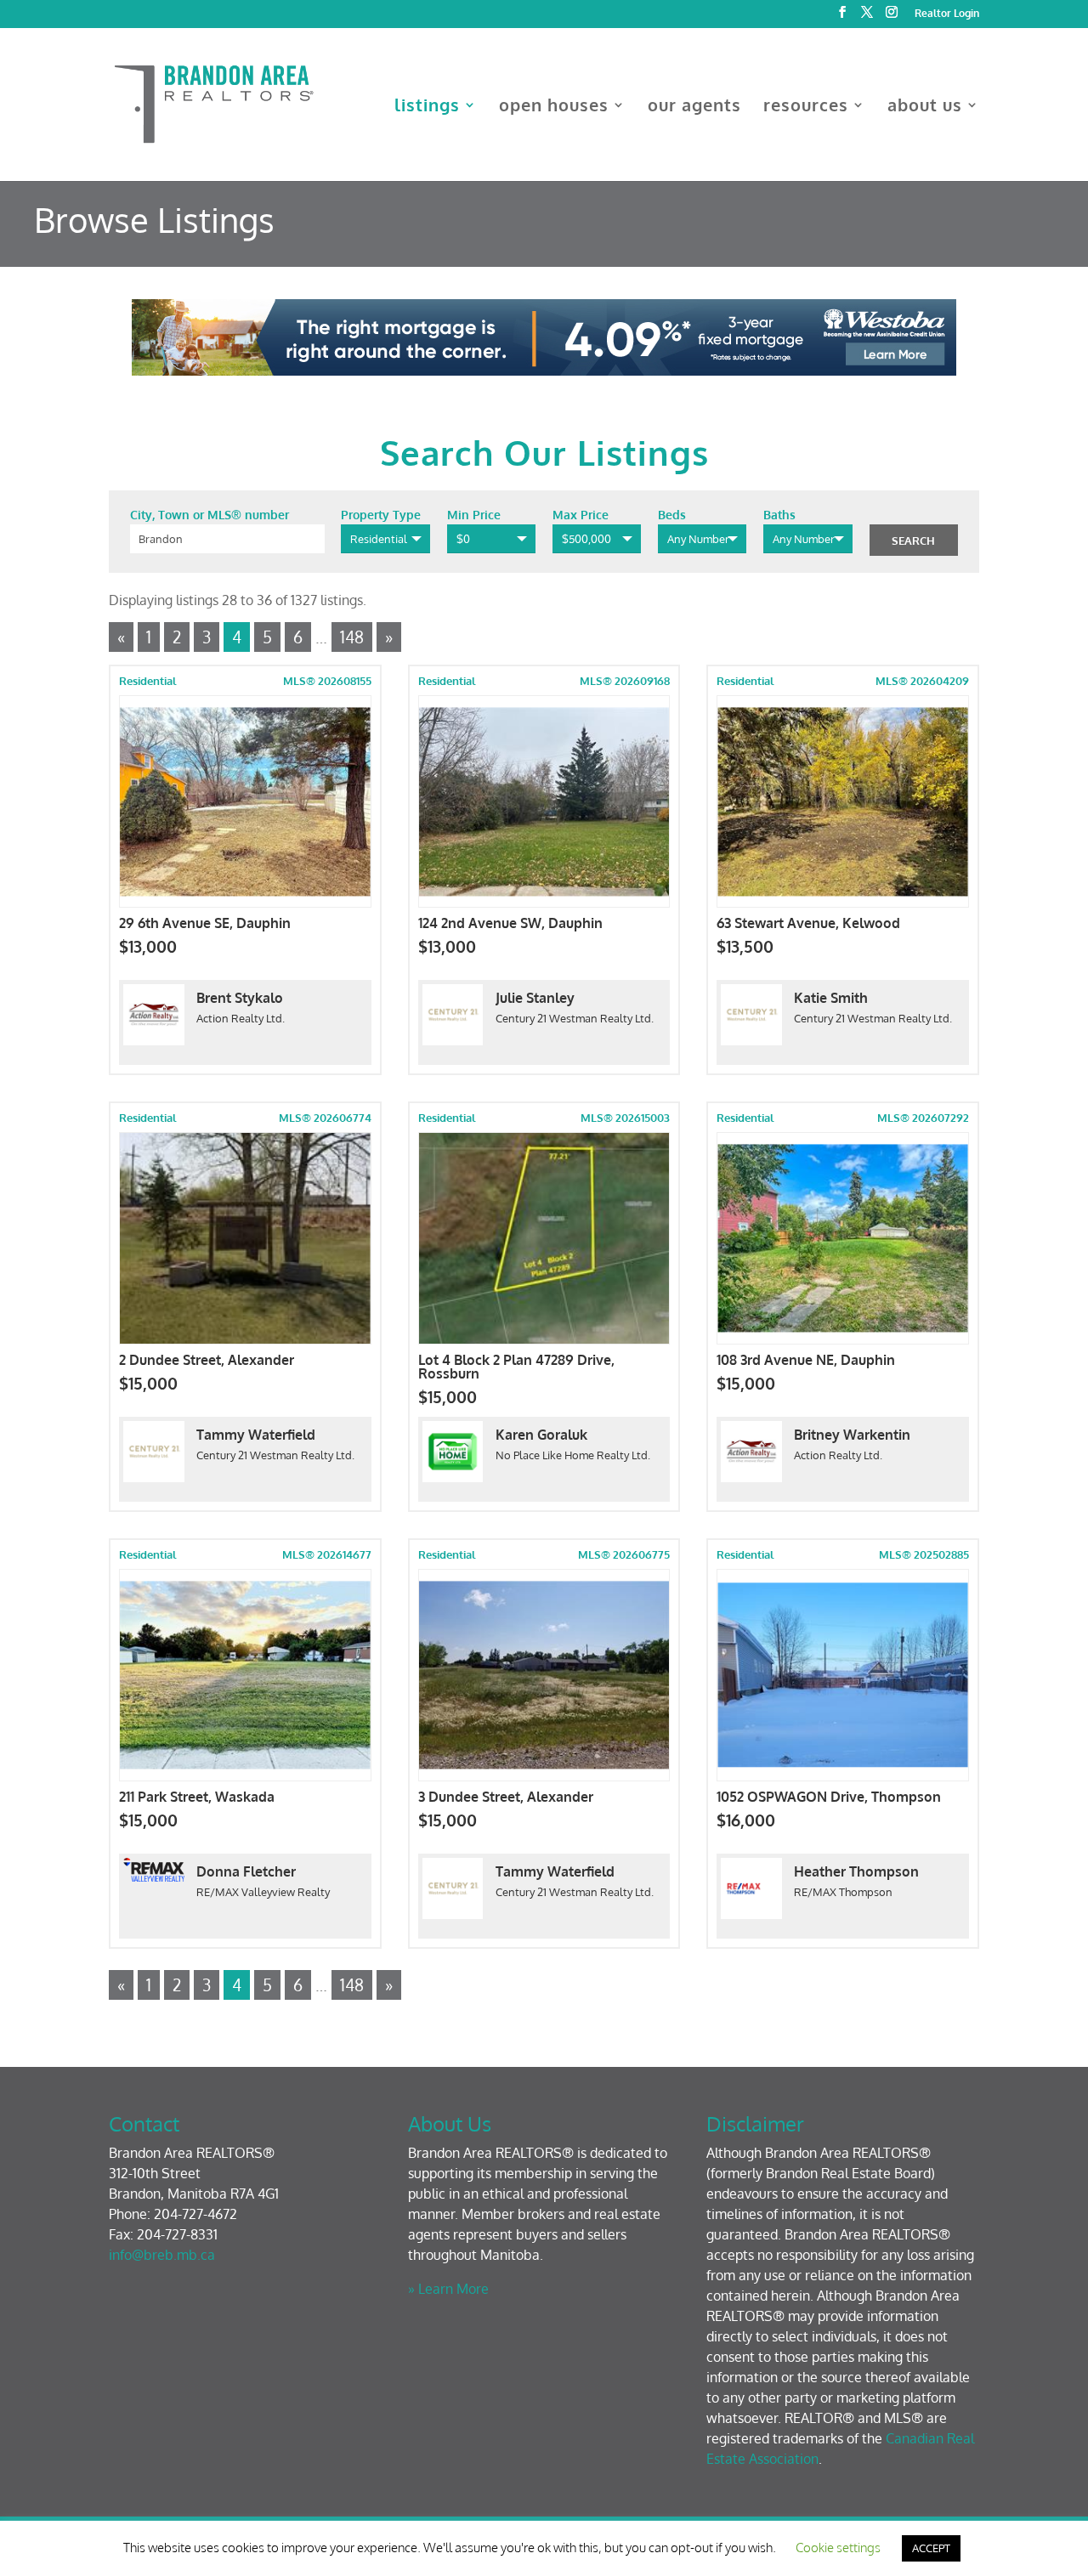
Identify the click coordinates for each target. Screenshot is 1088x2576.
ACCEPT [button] (931, 2548)
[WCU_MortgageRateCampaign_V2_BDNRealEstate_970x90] (544, 371)
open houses (554, 107)
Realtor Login (947, 14)
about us (925, 107)
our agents (694, 107)
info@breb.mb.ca (162, 2255)
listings (427, 107)
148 (352, 637)
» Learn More (448, 2289)
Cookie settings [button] (838, 2548)
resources (806, 107)
